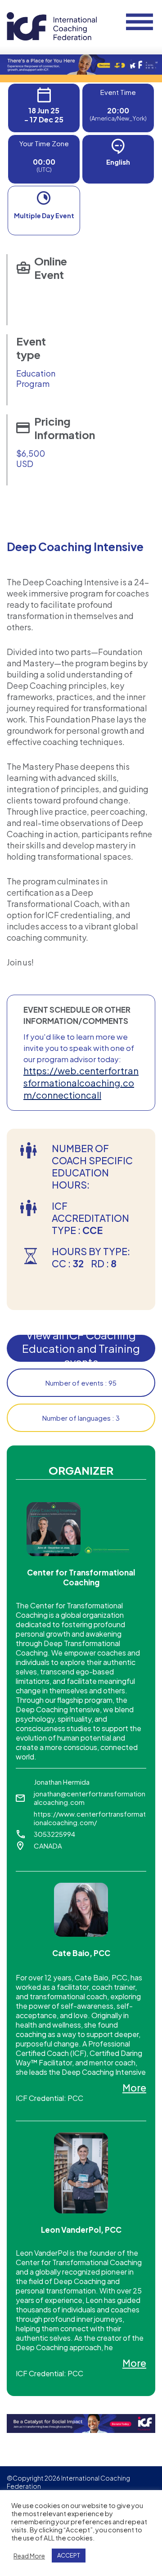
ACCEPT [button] (69, 2555)
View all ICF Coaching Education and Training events (81, 1348)
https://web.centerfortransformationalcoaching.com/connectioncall (81, 1083)
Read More (29, 2556)
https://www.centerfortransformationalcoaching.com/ (90, 1818)
